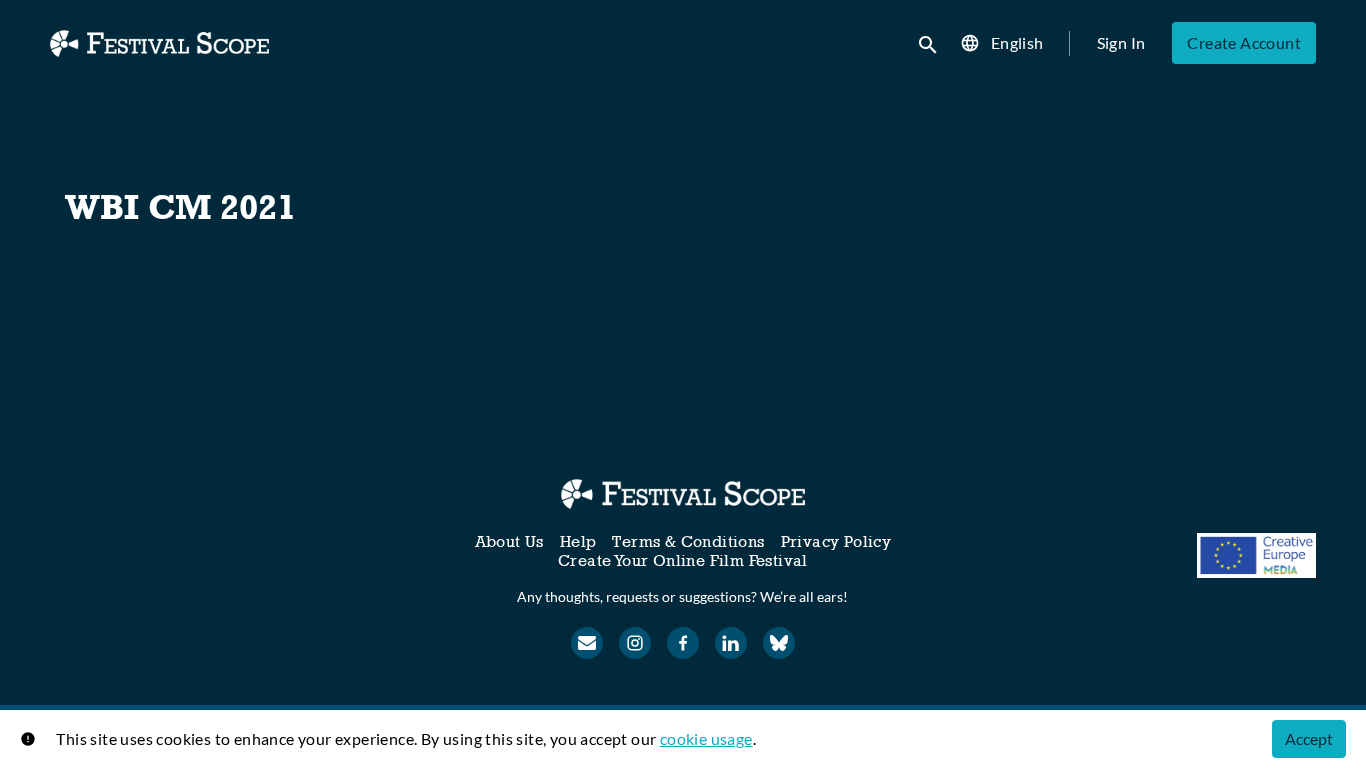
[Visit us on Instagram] (635, 643)
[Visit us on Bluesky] (779, 643)
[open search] (929, 42)
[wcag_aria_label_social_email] (587, 643)
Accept (1309, 738)
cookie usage (706, 738)
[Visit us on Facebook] (683, 643)
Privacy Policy (836, 541)
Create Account (1244, 42)
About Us (509, 541)
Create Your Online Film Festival (683, 560)
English (1017, 42)
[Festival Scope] (682, 494)
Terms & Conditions (688, 541)
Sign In (1121, 42)
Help (578, 541)
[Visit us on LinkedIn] (731, 643)
